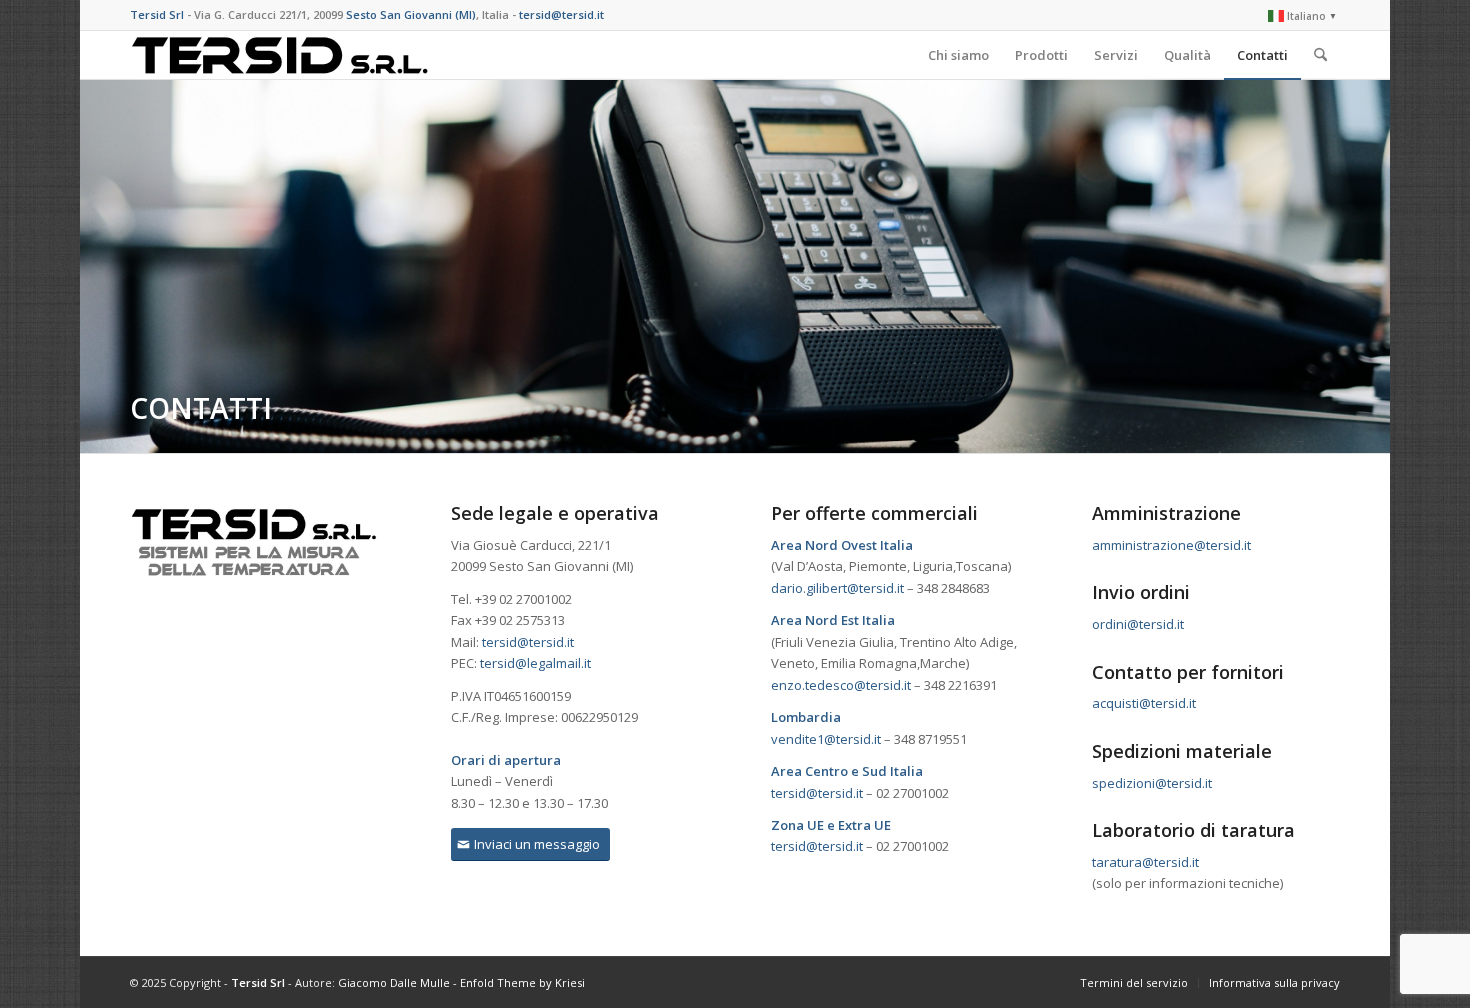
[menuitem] (1299, 16)
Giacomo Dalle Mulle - (399, 982)
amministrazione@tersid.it (1171, 545)
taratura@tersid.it (1145, 862)
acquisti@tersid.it (1144, 703)
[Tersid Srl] (280, 55)
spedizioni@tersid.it (1152, 783)
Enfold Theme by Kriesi (522, 982)
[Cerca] (1320, 55)
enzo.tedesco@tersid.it (841, 685)
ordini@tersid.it (1138, 624)
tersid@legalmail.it (535, 663)
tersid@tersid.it (528, 642)
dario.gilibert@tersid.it (837, 588)
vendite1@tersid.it (826, 739)
